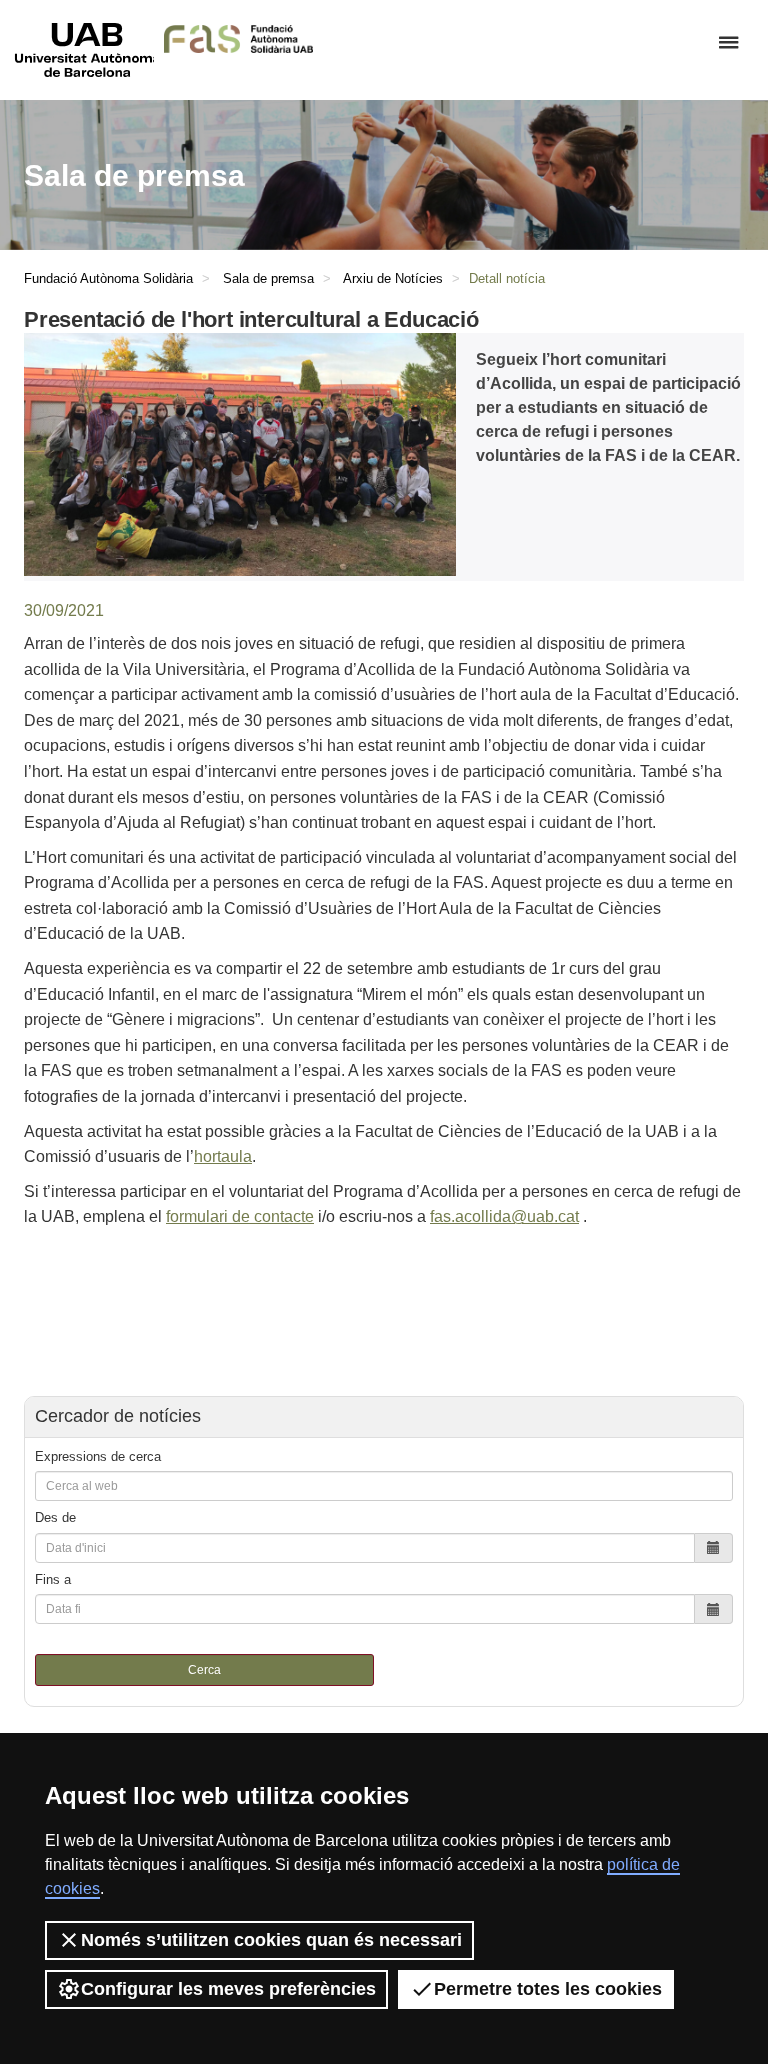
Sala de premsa (268, 278)
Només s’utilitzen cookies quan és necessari (271, 1940)
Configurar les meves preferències (228, 1989)
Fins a (53, 1579)
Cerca (204, 1670)
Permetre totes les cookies (548, 1989)
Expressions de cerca (98, 1456)
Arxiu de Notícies (393, 278)
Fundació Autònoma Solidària (108, 278)
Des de (55, 1517)
